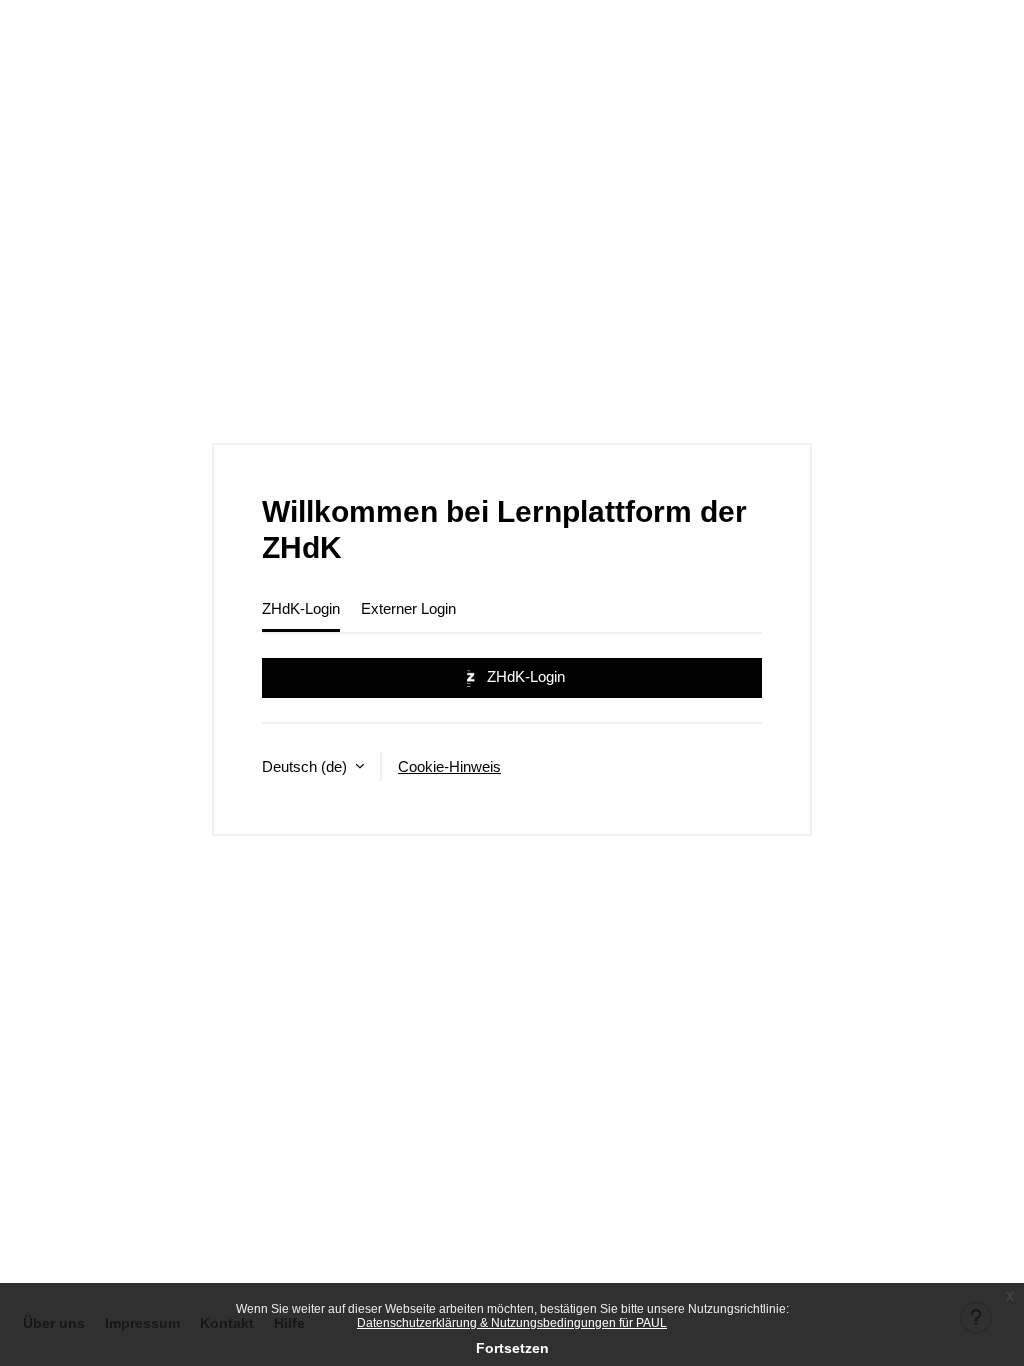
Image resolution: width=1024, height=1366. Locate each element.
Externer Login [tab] (408, 608)
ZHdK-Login (524, 676)
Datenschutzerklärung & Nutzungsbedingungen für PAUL (512, 1323)
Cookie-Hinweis (449, 766)
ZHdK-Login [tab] (301, 608)
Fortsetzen (512, 1348)
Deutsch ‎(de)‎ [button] (306, 766)
